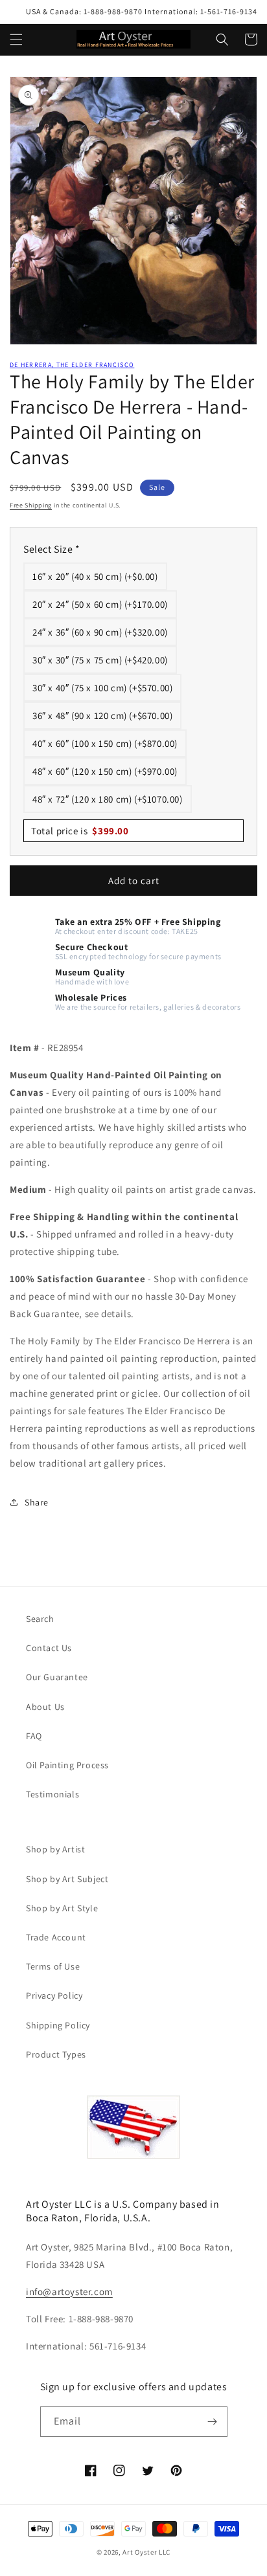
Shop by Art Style (62, 1908)
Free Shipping (31, 505)
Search (40, 1619)
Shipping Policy (58, 2025)
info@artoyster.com (69, 2292)
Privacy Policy (54, 1995)
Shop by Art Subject (67, 1879)
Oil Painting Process (67, 1765)
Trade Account (56, 1937)
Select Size (52, 549)
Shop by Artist (55, 1849)
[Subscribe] (213, 2422)
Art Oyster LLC (146, 2552)
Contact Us (49, 1648)
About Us (45, 1707)
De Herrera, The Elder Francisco (72, 365)
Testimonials (52, 1794)
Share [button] (37, 1502)
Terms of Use (53, 1966)
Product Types (56, 2054)
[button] (16, 39)
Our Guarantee (57, 1677)
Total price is (80, 831)
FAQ (34, 1736)
